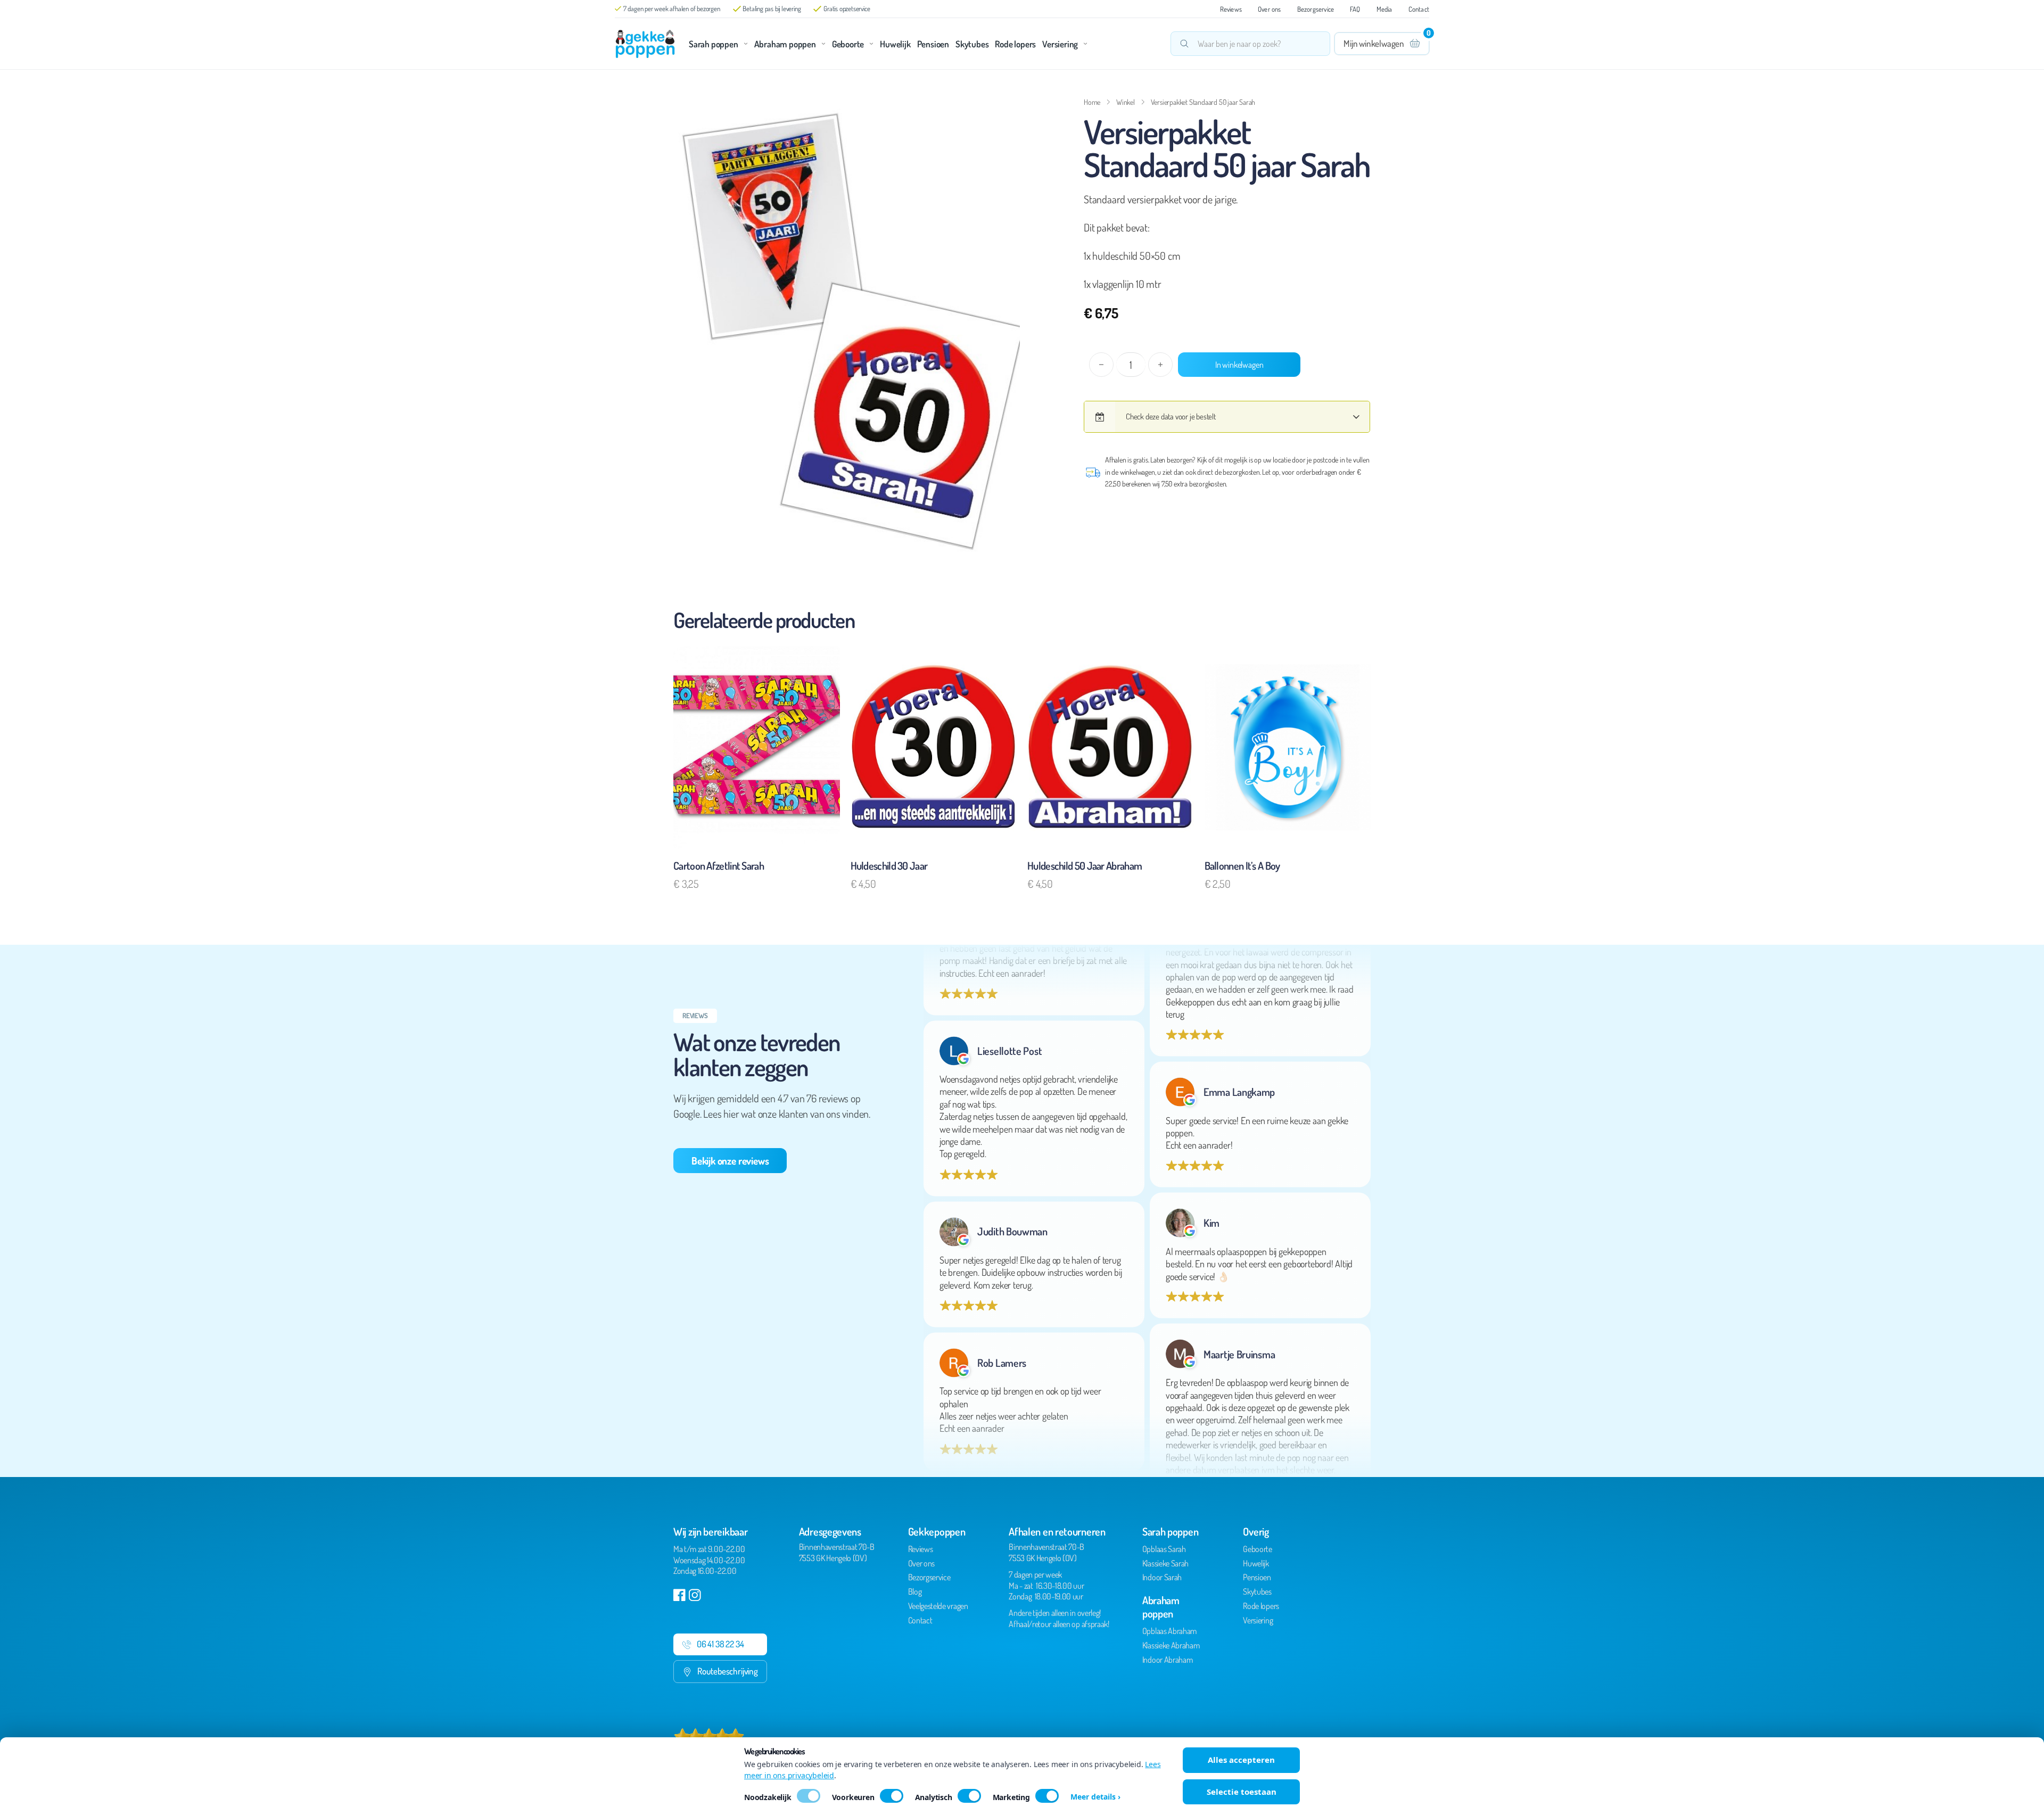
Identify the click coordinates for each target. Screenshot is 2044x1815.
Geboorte (848, 44)
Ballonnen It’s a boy (1242, 865)
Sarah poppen (714, 44)
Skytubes (972, 44)
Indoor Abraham (1168, 1660)
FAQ (1355, 9)
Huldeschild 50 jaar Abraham (1085, 865)
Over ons (1270, 9)
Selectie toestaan (1242, 1792)
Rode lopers (1015, 44)
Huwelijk (895, 44)
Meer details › (1095, 1797)
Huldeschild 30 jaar (889, 865)
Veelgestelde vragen (938, 1606)
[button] (1005, 109)
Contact (1419, 9)
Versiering (1060, 44)
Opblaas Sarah (1164, 1549)
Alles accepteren (1241, 1760)
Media (1384, 9)
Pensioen (933, 44)
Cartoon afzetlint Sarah (719, 865)
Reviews (1231, 9)
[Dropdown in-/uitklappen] (746, 44)
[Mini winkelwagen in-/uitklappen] (1382, 44)
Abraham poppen (785, 44)
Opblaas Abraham (1169, 1631)
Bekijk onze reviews (730, 1161)
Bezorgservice (1316, 9)
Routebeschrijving (728, 1671)
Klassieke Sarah (1165, 1563)
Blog (915, 1591)
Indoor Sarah (1162, 1577)
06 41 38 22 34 (720, 1644)
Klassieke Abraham (1171, 1645)
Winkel (1126, 102)
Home (1092, 102)
